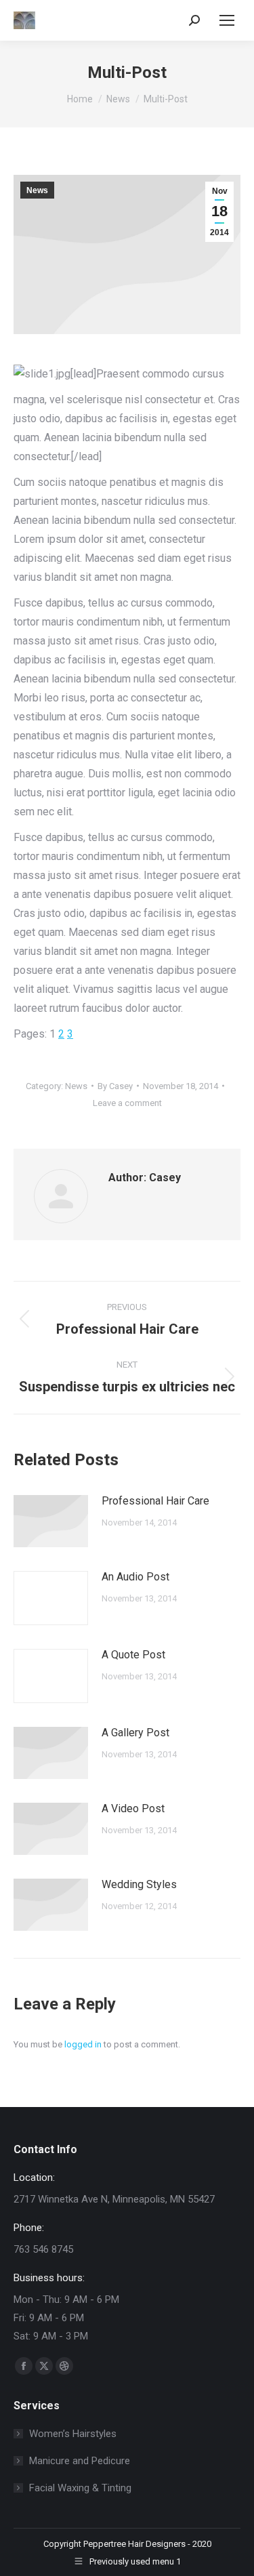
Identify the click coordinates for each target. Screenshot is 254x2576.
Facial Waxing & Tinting (80, 2488)
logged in (83, 2044)
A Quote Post (133, 1655)
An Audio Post (135, 1577)
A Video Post (133, 1808)
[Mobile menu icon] (227, 20)
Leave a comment (127, 1103)
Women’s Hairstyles (73, 2434)
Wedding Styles (139, 1884)
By (115, 1086)
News (37, 190)
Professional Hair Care (155, 1501)
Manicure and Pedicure (80, 2461)
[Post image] (51, 1521)
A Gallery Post (135, 1733)
